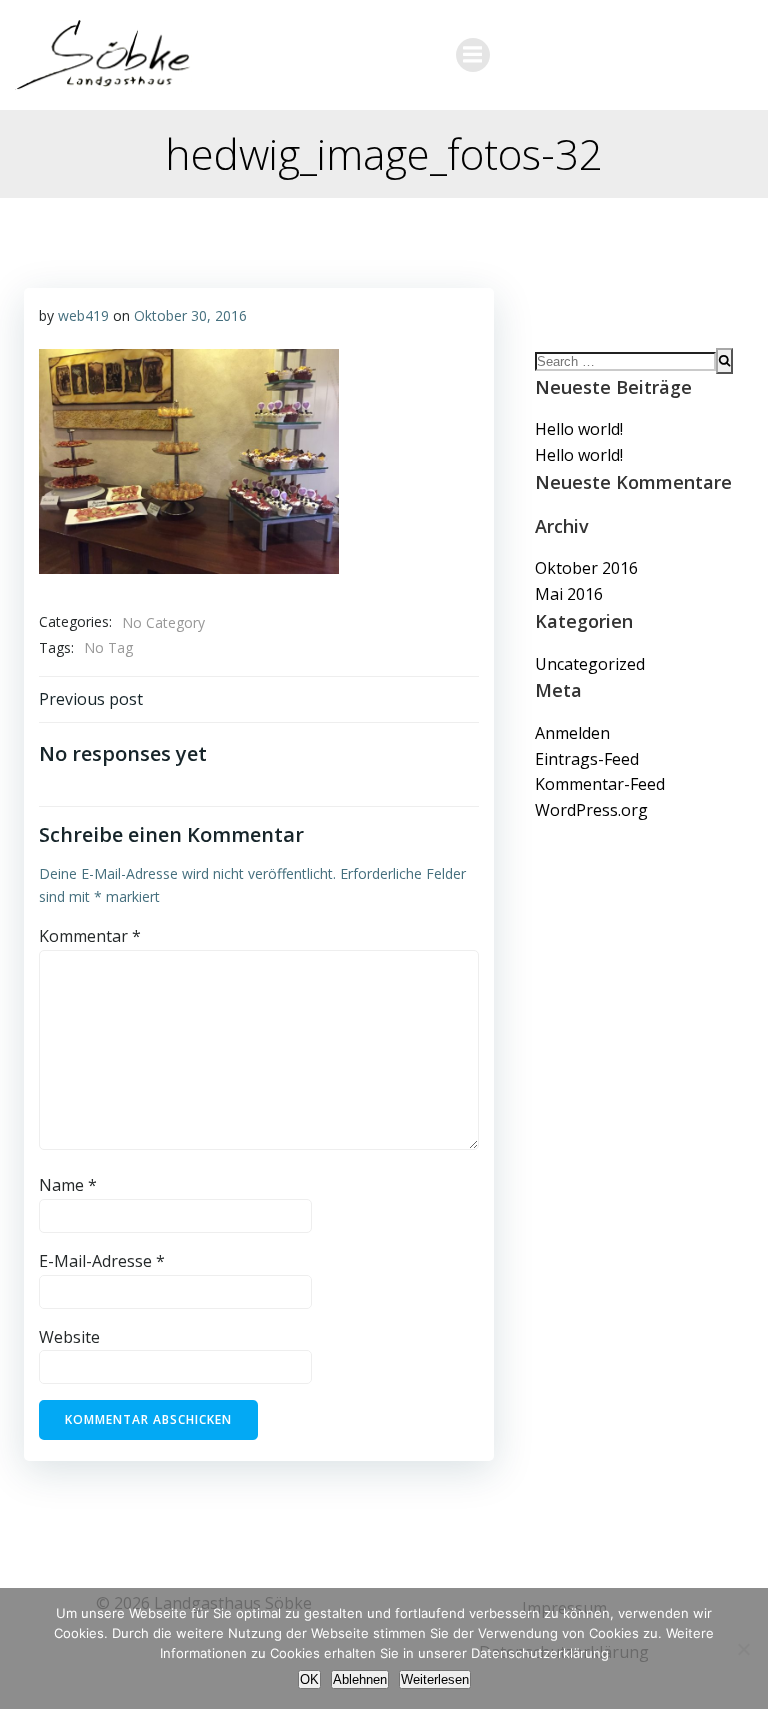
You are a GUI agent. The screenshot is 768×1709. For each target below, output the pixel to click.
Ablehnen (360, 1679)
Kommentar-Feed (600, 784)
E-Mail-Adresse (102, 1261)
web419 (83, 315)
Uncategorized (590, 664)
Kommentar (90, 936)
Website (69, 1337)
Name (68, 1185)
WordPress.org (591, 810)
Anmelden (572, 733)
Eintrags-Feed (587, 759)
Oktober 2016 (586, 568)
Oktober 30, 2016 (190, 315)
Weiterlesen (435, 1679)
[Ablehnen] (743, 1649)
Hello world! (579, 429)
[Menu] (473, 55)
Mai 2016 (569, 594)
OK (309, 1679)
